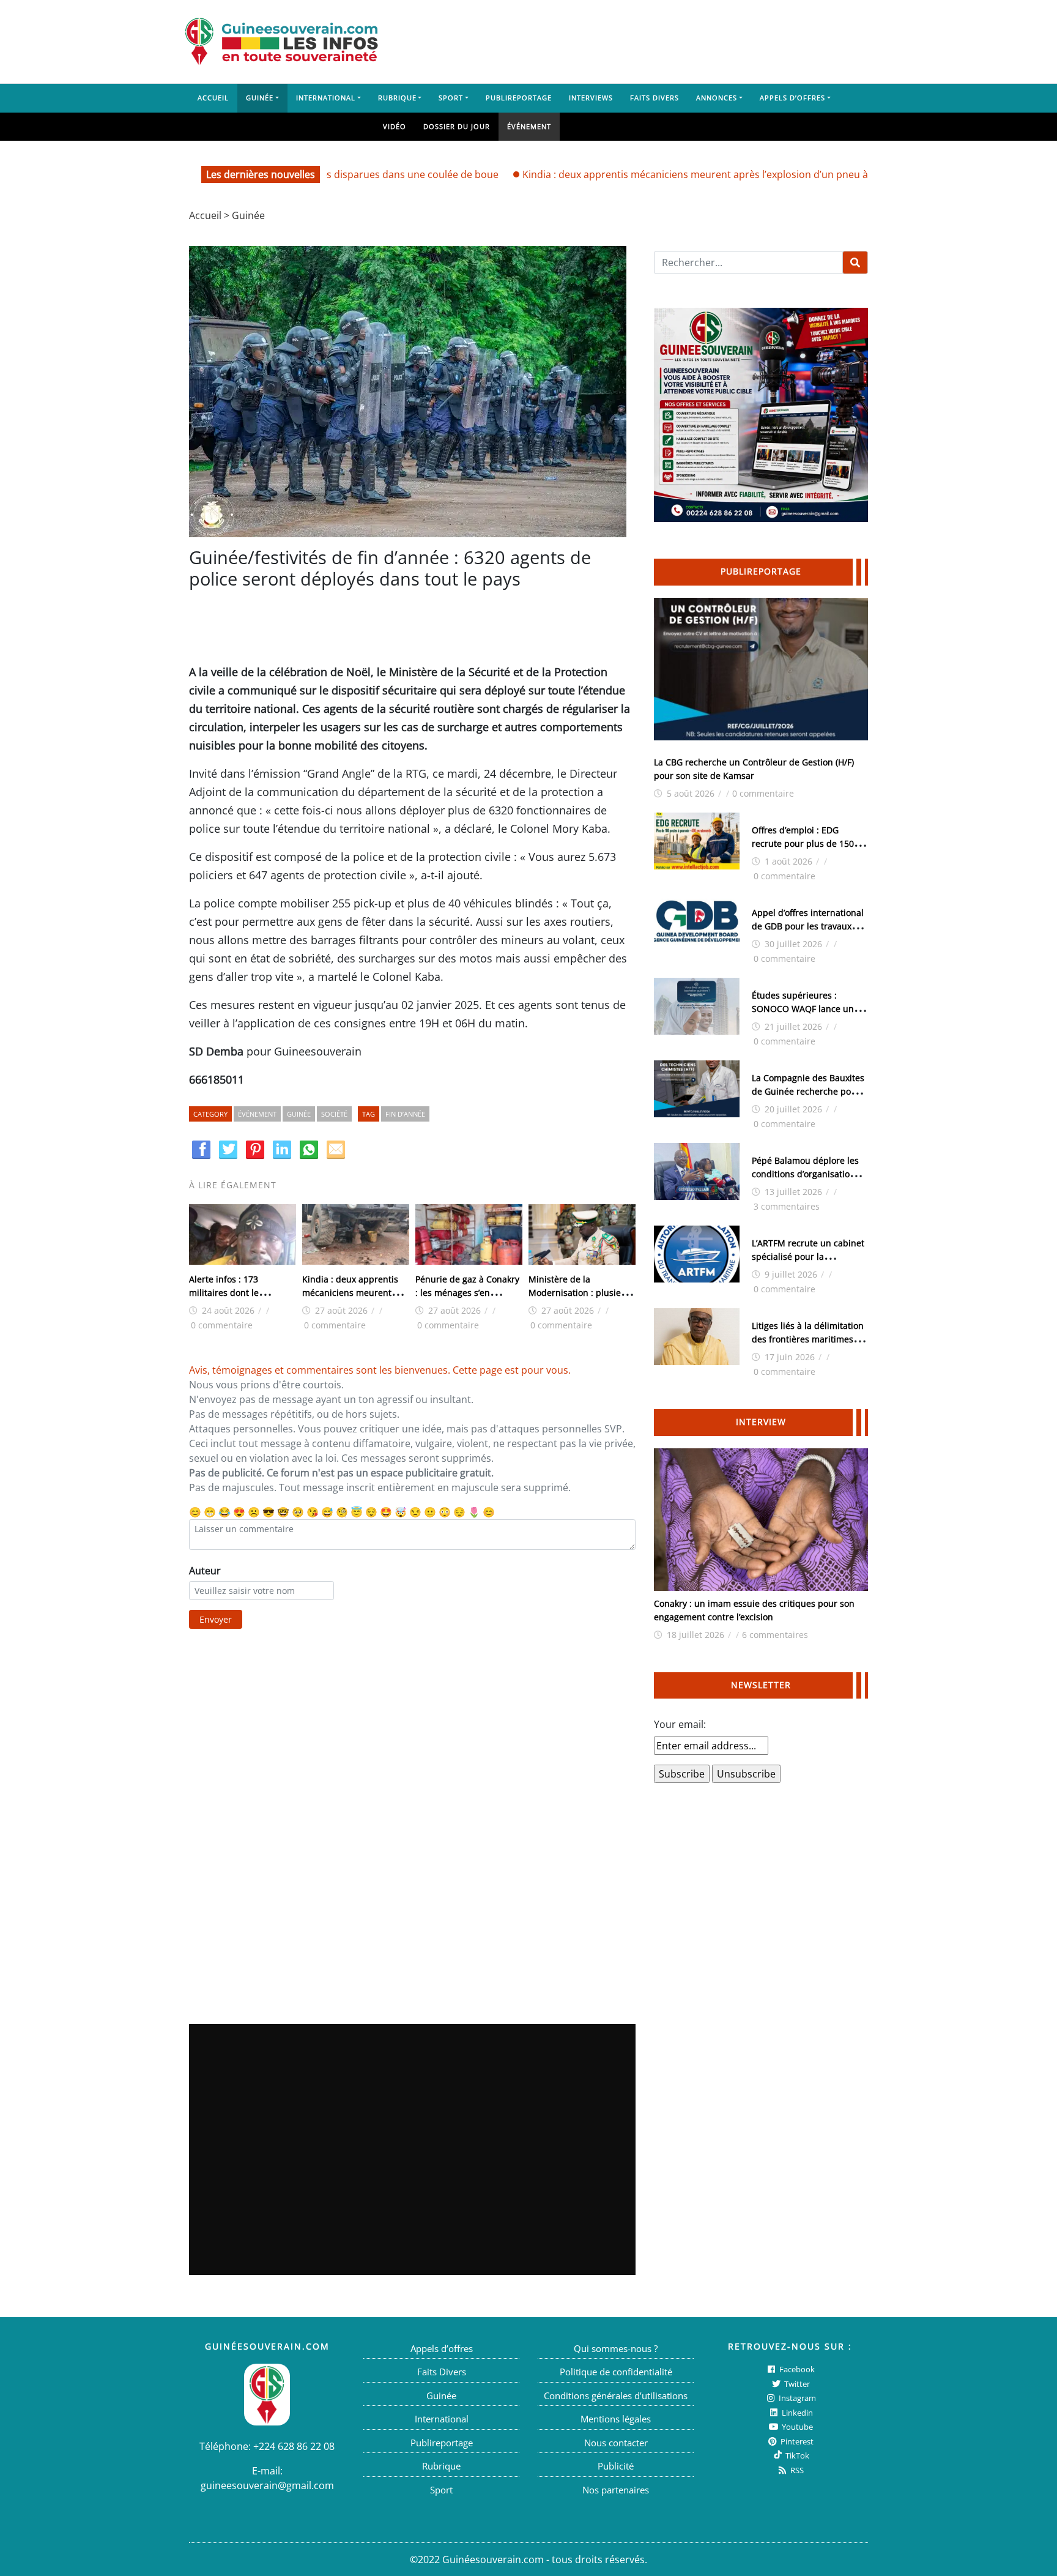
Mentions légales (616, 2419)
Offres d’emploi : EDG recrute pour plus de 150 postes (803, 843)
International (326, 98)
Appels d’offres (792, 98)
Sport (451, 98)
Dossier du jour (457, 126)
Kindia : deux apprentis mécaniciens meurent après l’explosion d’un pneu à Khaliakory (662, 174)
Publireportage (519, 98)
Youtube (796, 2427)
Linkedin (796, 2413)
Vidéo (395, 126)
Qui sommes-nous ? (616, 2348)
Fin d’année (405, 1114)
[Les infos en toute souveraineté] (281, 42)
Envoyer (216, 1619)
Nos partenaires (616, 2490)
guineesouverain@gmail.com (267, 2485)
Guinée (260, 98)
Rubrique (397, 98)
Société (334, 1114)
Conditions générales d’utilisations (616, 2395)
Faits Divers (655, 98)
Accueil (213, 98)
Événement (529, 126)
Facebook (796, 2369)
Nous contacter (616, 2443)
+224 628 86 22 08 (294, 2446)
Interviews (591, 98)
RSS (796, 2470)
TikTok (796, 2455)
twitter (796, 2384)
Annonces (717, 98)
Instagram (796, 2398)
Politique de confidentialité (616, 2372)
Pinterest (796, 2441)
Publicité (616, 2466)
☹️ (254, 1512)
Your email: (680, 1724)
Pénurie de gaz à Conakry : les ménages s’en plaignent (467, 1293)
